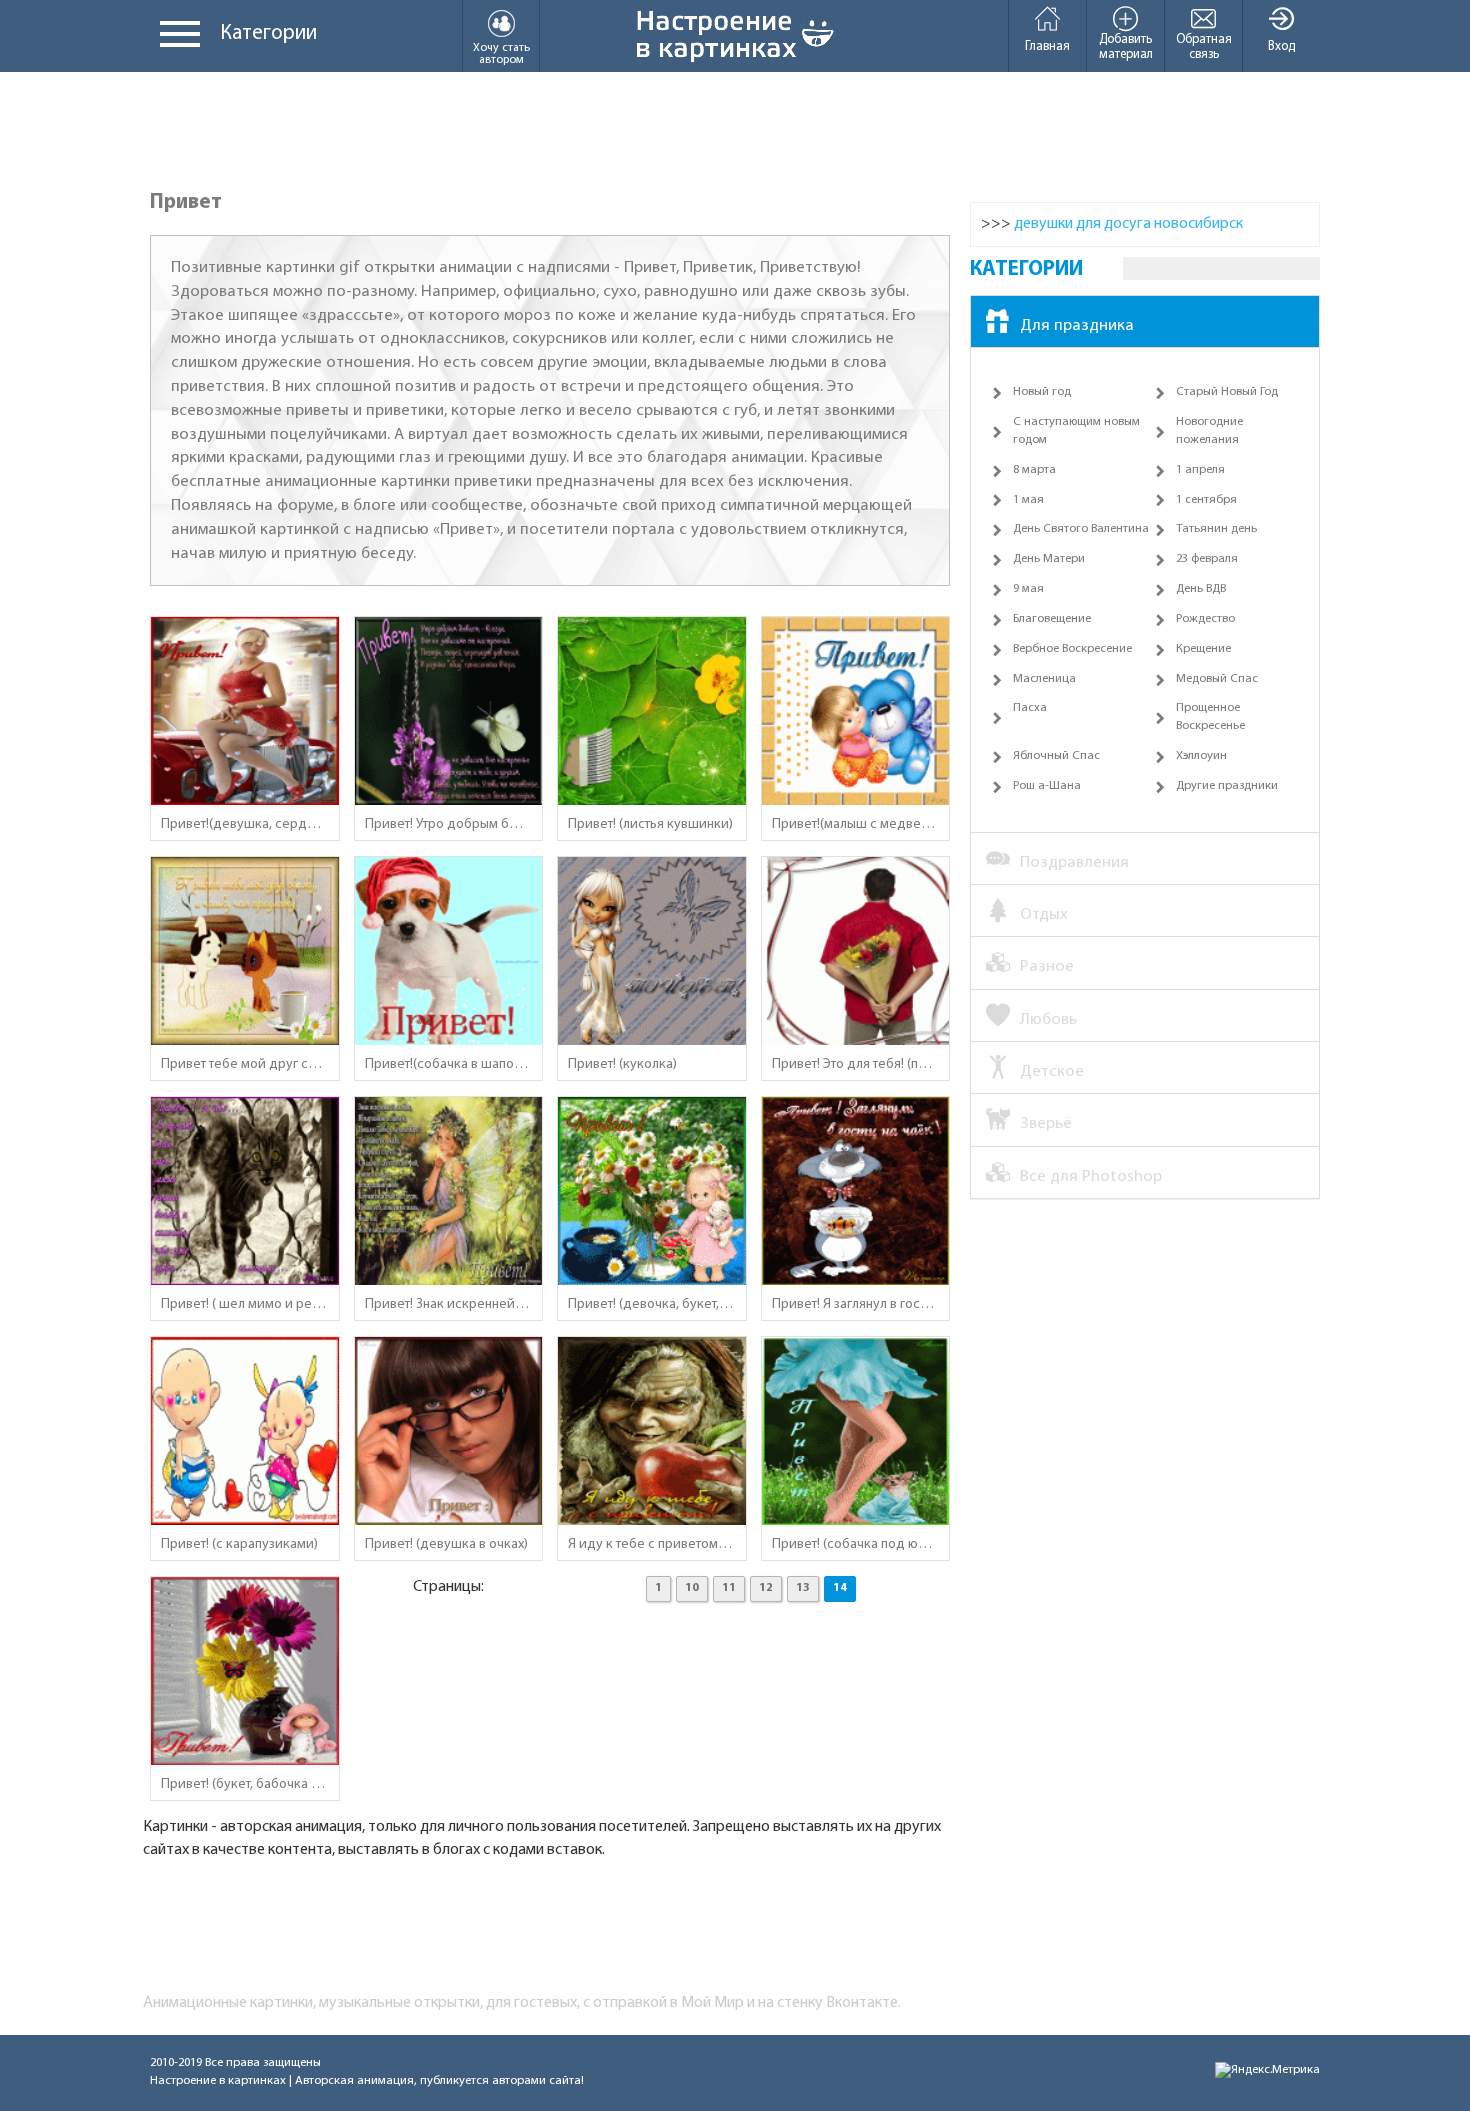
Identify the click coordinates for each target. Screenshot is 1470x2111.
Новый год (1042, 392)
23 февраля (1207, 559)
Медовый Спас (1217, 679)
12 (766, 1588)
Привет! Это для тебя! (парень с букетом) (856, 1064)
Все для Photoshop (1091, 1176)
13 (803, 1588)
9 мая (1028, 589)
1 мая (1028, 500)
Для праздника (1077, 325)
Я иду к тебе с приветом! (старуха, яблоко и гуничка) (652, 1544)
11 (729, 1588)
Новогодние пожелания (1209, 431)
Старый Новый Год (1227, 392)
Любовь (1048, 1019)
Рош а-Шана (1047, 786)
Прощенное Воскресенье (1210, 717)
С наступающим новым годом (1076, 431)
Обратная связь (1204, 47)
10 (692, 1588)
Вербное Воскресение (1072, 649)
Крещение (1203, 649)
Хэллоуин (1201, 756)
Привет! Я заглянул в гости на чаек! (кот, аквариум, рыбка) (856, 1304)
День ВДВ (1201, 589)
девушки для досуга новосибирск (1128, 224)
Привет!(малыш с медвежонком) (856, 824)
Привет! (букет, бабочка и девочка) (245, 1784)
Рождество (1205, 619)
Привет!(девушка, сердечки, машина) (245, 824)
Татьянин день (1216, 529)
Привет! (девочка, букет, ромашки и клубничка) (652, 1304)
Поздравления (1074, 862)
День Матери (1049, 559)
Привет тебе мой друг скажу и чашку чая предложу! (245, 1064)
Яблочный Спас (1056, 756)
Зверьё (1046, 1123)
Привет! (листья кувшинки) (650, 824)
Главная (1047, 46)
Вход (1281, 46)
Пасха (1030, 708)
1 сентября (1206, 500)
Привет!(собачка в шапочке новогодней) (449, 1064)
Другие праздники (1227, 786)
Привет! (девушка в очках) (446, 1544)
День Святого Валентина (1081, 529)
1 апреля (1200, 470)
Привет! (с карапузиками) (239, 1544)
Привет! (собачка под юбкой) (856, 1544)
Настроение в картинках (218, 2081)
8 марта (1034, 470)
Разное (1047, 966)
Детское (1052, 1071)
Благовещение (1052, 619)
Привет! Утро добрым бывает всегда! (449, 824)
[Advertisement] (735, 132)
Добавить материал (1126, 47)
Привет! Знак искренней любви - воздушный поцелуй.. (449, 1304)
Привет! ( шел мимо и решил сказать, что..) (245, 1304)
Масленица (1044, 679)
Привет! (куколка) (622, 1064)
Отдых (1044, 914)
